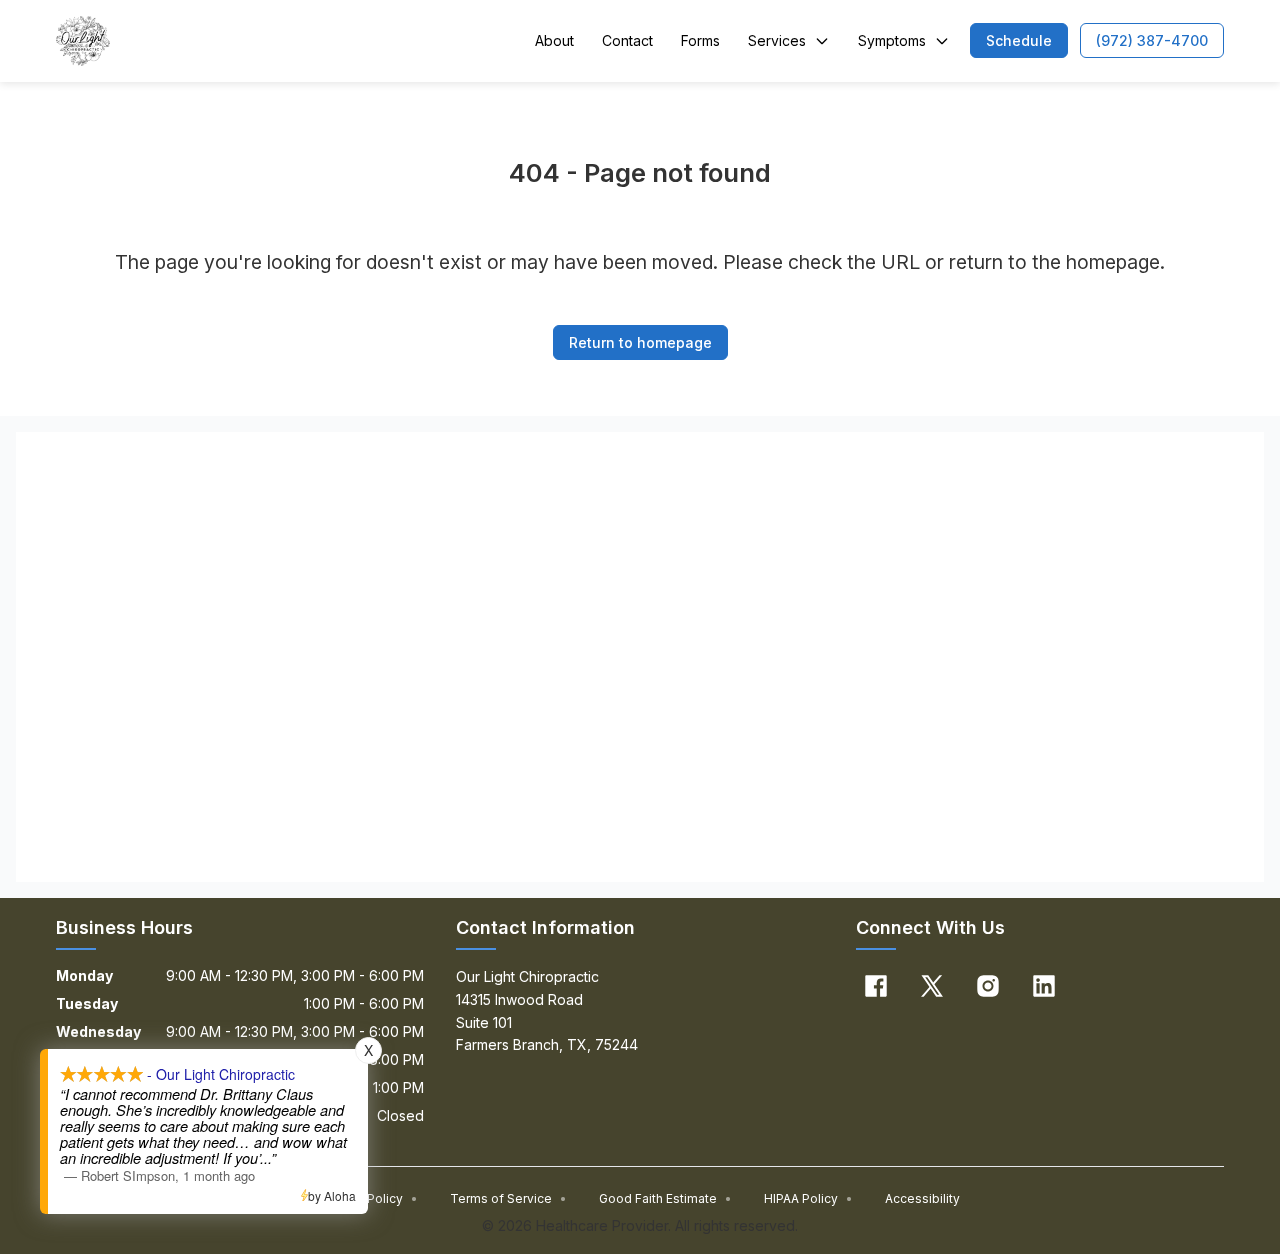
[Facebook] (876, 986)
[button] (1019, 40)
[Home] (83, 41)
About (554, 40)
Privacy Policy (369, 1198)
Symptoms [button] (892, 40)
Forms (700, 40)
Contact (627, 40)
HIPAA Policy (808, 1198)
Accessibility (922, 1198)
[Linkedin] (1044, 986)
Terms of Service (508, 1198)
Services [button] (777, 40)
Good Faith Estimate (665, 1198)
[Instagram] (988, 986)
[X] (932, 986)
